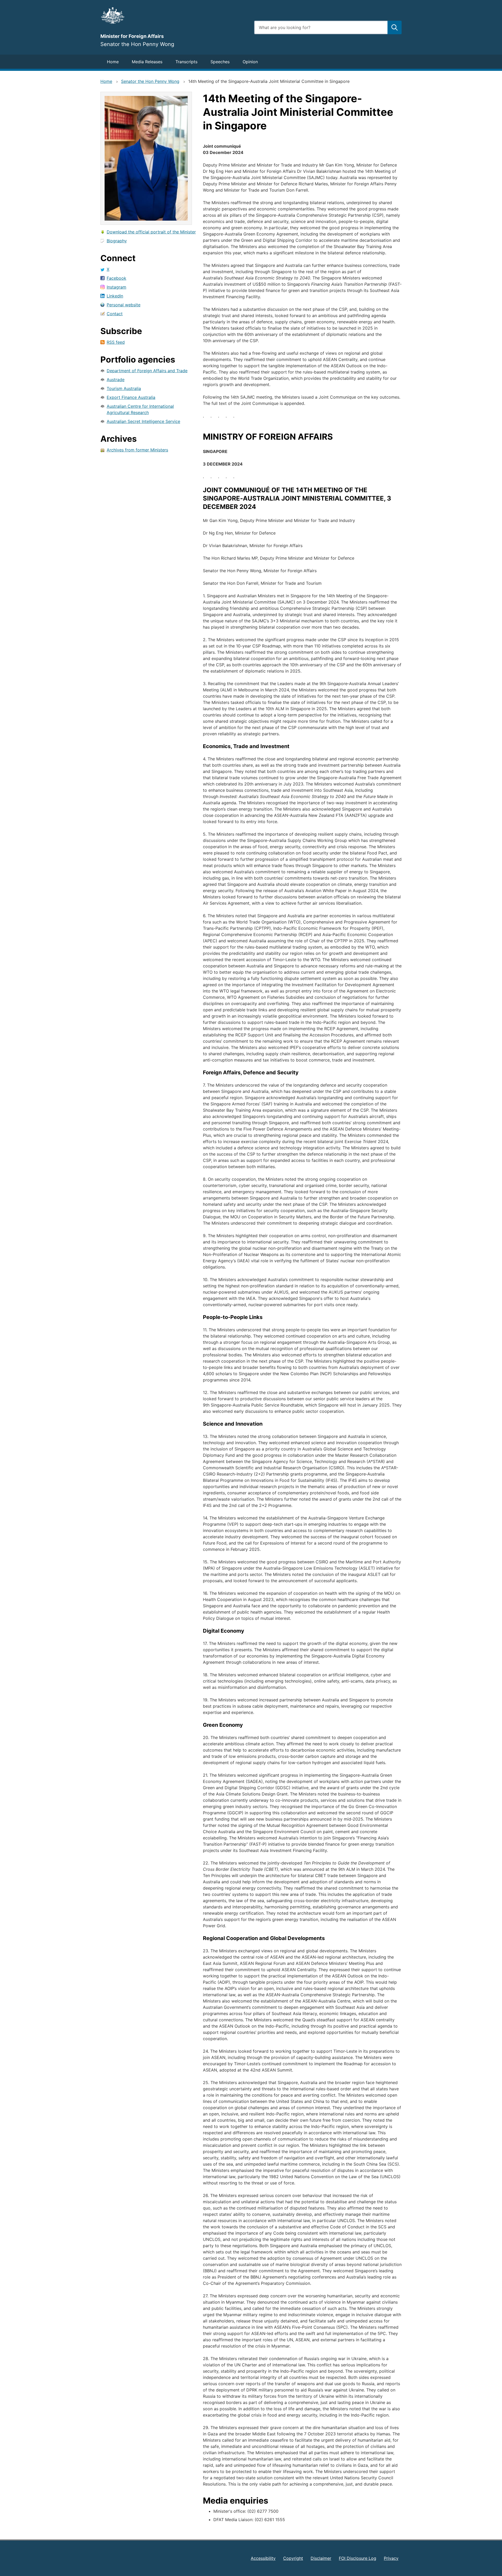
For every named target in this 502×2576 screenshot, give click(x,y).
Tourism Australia (124, 388)
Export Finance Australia (131, 397)
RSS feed (116, 342)
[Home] (174, 15)
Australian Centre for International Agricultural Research (140, 409)
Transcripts (186, 62)
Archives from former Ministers (137, 450)
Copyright (293, 2558)
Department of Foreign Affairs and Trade (147, 371)
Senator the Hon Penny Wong (150, 81)
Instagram (116, 287)
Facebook (116, 278)
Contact (115, 314)
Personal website (124, 305)
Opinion (250, 62)
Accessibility (263, 2558)
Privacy (391, 2558)
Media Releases (147, 62)
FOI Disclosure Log (358, 2558)
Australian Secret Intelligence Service (143, 421)
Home (113, 62)
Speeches (220, 62)
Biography (117, 241)
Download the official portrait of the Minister (151, 232)
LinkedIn (115, 296)
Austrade (116, 380)
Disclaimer (321, 2558)
